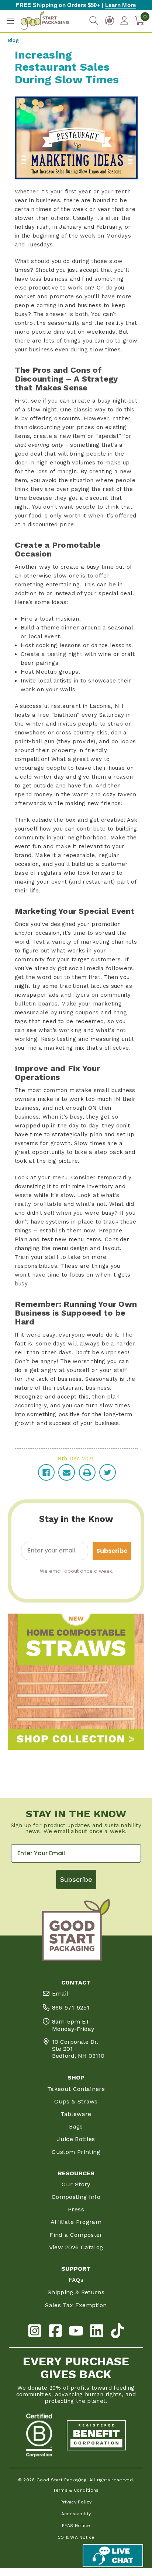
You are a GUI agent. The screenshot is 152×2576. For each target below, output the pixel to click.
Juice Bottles (76, 2139)
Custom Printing (76, 2152)
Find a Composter (76, 2235)
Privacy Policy (76, 2502)
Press (76, 2209)
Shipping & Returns (76, 2292)
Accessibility (76, 2514)
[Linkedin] (97, 2332)
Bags (76, 2126)
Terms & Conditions (76, 2490)
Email (60, 1994)
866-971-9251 (71, 2008)
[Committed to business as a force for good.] (39, 2435)
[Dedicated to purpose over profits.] (96, 2435)
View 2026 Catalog (76, 2247)
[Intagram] (35, 2332)
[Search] (94, 21)
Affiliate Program (76, 2222)
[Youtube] (76, 2332)
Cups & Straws (76, 2101)
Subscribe (112, 1551)
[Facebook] (55, 2332)
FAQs (76, 2280)
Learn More (120, 5)
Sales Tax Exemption (76, 2305)
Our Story (76, 2184)
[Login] (124, 21)
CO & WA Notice (76, 2537)
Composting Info (76, 2197)
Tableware (76, 2114)
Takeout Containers (76, 2089)
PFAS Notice (76, 2526)
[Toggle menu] (10, 21)
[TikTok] (117, 2332)
